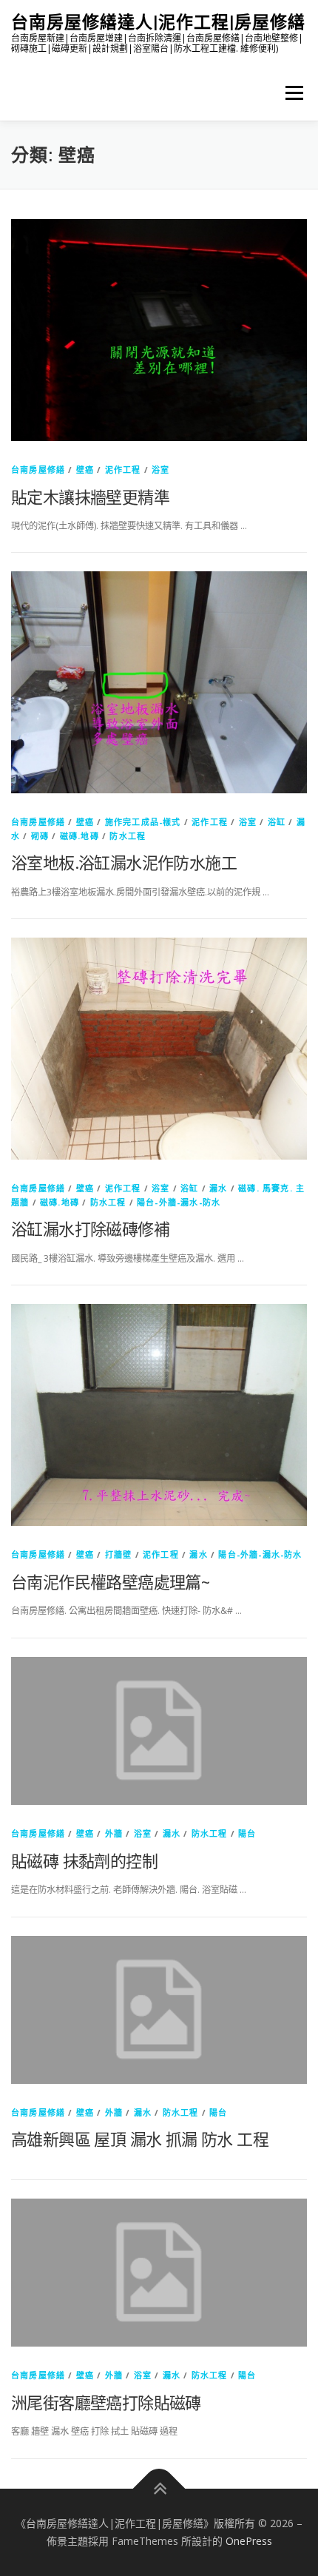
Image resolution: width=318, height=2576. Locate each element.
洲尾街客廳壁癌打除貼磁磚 (106, 2402)
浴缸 (277, 822)
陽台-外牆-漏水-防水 (179, 1202)
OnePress (249, 2541)
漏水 (218, 1188)
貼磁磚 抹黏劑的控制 (84, 1860)
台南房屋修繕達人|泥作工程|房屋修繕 (158, 22)
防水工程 (128, 836)
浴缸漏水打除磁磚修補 (90, 1228)
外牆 (114, 1833)
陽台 (247, 1833)
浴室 (160, 470)
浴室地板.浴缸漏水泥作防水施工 (124, 862)
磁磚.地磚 (79, 836)
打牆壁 (119, 1554)
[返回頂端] (159, 2489)
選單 (290, 93)
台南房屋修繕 (38, 470)
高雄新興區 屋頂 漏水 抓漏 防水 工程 (140, 2139)
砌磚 (40, 836)
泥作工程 (123, 470)
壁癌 (85, 470)
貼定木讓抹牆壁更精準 (90, 497)
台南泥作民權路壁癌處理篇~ (110, 1581)
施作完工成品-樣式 (143, 822)
